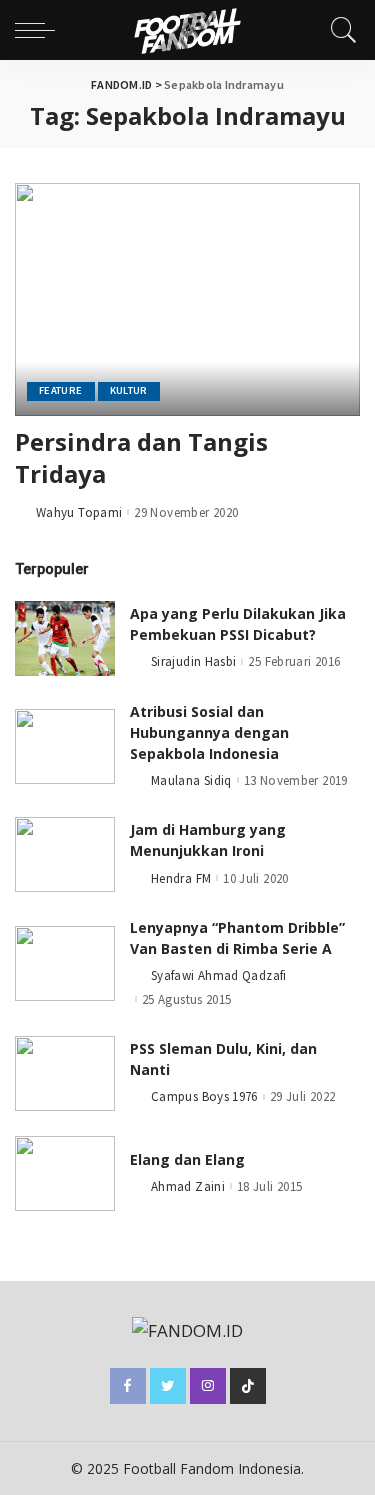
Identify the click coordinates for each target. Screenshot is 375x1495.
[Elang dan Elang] (65, 1173)
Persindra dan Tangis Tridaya (141, 457)
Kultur (129, 390)
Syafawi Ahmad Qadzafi (219, 975)
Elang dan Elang (187, 1159)
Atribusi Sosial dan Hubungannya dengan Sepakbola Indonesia (209, 732)
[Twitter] (168, 1386)
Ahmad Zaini (188, 1186)
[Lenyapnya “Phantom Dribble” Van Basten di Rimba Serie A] (65, 963)
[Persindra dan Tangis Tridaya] (187, 299)
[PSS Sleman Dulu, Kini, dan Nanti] (65, 1073)
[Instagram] (208, 1386)
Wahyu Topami (79, 512)
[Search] (339, 30)
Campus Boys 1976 (204, 1096)
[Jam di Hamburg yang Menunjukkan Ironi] (65, 854)
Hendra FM (181, 878)
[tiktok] (248, 1386)
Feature (61, 390)
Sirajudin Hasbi (193, 661)
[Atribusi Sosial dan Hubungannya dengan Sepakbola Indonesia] (65, 746)
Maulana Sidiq (191, 780)
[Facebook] (128, 1386)
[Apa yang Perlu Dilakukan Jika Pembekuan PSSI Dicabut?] (65, 638)
